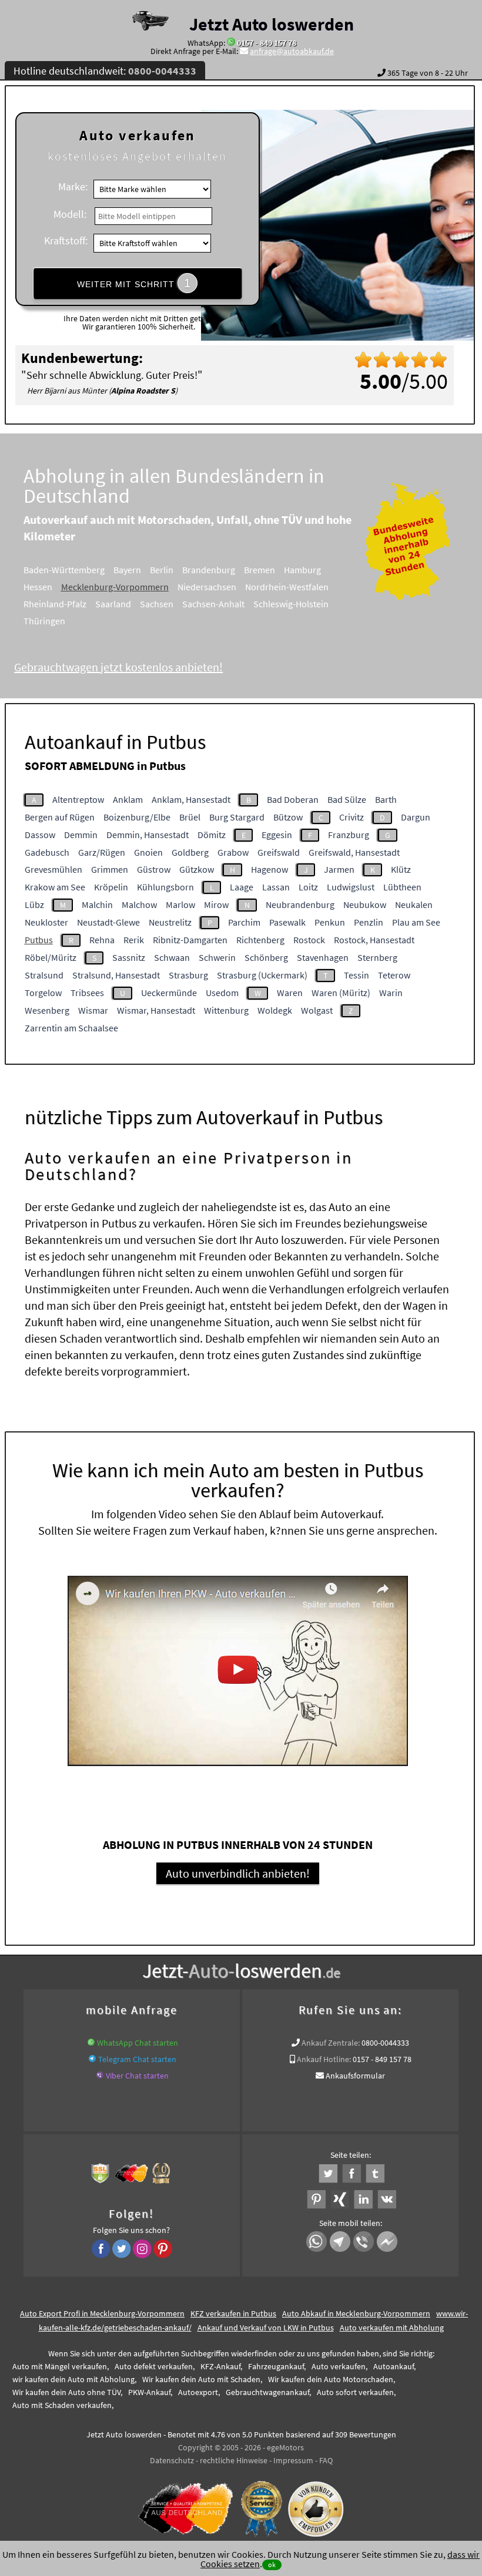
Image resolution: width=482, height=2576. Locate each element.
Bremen (260, 570)
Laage (242, 887)
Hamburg (302, 570)
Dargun (416, 817)
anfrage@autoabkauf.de (292, 51)
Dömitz (212, 835)
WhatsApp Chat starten (138, 2043)
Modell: (70, 214)
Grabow (233, 852)
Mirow (216, 904)
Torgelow (43, 993)
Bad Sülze (347, 799)
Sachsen (157, 604)
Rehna (102, 940)
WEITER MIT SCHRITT (134, 283)
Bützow (288, 817)
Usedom (222, 993)
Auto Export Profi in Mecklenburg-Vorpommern (102, 2313)
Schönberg (266, 957)
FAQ (326, 2460)
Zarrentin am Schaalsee (71, 1028)
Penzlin (369, 922)
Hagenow (270, 869)
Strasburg (188, 975)
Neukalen (414, 904)
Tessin (357, 975)
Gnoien (148, 852)
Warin (391, 993)
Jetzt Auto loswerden (272, 24)
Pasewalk (287, 922)
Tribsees (87, 993)
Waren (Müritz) (341, 993)
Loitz (308, 887)
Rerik (134, 940)
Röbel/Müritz (51, 957)
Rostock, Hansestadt (374, 940)
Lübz (34, 904)
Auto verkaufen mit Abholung (392, 2328)
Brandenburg (209, 570)
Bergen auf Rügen (60, 817)
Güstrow (154, 869)
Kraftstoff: (66, 241)
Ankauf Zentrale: (331, 2043)
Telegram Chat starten (137, 2059)
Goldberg (190, 852)
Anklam (128, 799)
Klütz (401, 869)
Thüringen (44, 621)
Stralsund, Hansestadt (116, 975)
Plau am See (416, 922)
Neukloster (46, 922)
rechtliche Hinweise (234, 2460)
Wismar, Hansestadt (156, 1010)
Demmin (81, 835)
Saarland (113, 604)
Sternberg (377, 957)
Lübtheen (402, 887)
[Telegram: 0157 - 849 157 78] (92, 2059)
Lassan (276, 887)
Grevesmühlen (53, 869)
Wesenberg (47, 1010)
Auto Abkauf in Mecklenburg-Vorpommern (356, 2313)
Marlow (180, 904)
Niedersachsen (207, 587)
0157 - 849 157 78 (267, 43)
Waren (290, 993)
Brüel (190, 817)
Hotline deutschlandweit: (105, 71)
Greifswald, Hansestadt (354, 852)
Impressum (293, 2460)
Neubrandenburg (300, 904)
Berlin (162, 570)
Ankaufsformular (355, 2076)
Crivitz (352, 817)
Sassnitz (129, 957)
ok (272, 2565)
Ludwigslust (351, 887)
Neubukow (365, 904)
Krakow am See (55, 887)
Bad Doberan (293, 799)
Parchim (244, 922)
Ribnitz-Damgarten (190, 940)
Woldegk (275, 1010)
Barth (386, 799)
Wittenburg (226, 1010)
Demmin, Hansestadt (148, 835)
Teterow (394, 975)
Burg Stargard (237, 817)
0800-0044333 (385, 2043)
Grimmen (110, 869)
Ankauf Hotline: (324, 2059)
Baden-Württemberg (64, 570)
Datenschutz (172, 2460)
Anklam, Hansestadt (191, 799)
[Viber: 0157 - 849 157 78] (100, 2076)
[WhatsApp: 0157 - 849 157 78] (231, 43)
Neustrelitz (170, 922)
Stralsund (44, 975)
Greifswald (279, 852)
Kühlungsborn (165, 887)
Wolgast (317, 1010)
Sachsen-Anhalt (213, 604)
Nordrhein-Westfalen (287, 587)
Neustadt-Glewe (108, 922)
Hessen (38, 587)
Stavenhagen (323, 957)
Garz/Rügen (102, 852)
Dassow (40, 835)
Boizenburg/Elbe (137, 817)
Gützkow (197, 869)
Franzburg (349, 835)
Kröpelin (111, 887)
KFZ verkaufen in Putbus (233, 2313)
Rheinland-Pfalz (55, 604)
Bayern (127, 570)
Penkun (330, 922)
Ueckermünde (169, 993)
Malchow (139, 904)
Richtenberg (260, 940)
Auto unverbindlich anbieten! (238, 1873)
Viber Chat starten (137, 2076)
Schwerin (217, 957)
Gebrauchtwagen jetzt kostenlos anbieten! (118, 667)
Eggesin (277, 835)
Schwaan (172, 957)
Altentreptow (78, 799)
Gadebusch (47, 852)
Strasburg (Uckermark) (262, 975)
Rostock (309, 940)
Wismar (93, 1010)
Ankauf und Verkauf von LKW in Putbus (266, 2328)
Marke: (73, 186)
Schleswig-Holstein (291, 604)
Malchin (97, 904)
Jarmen (339, 869)
